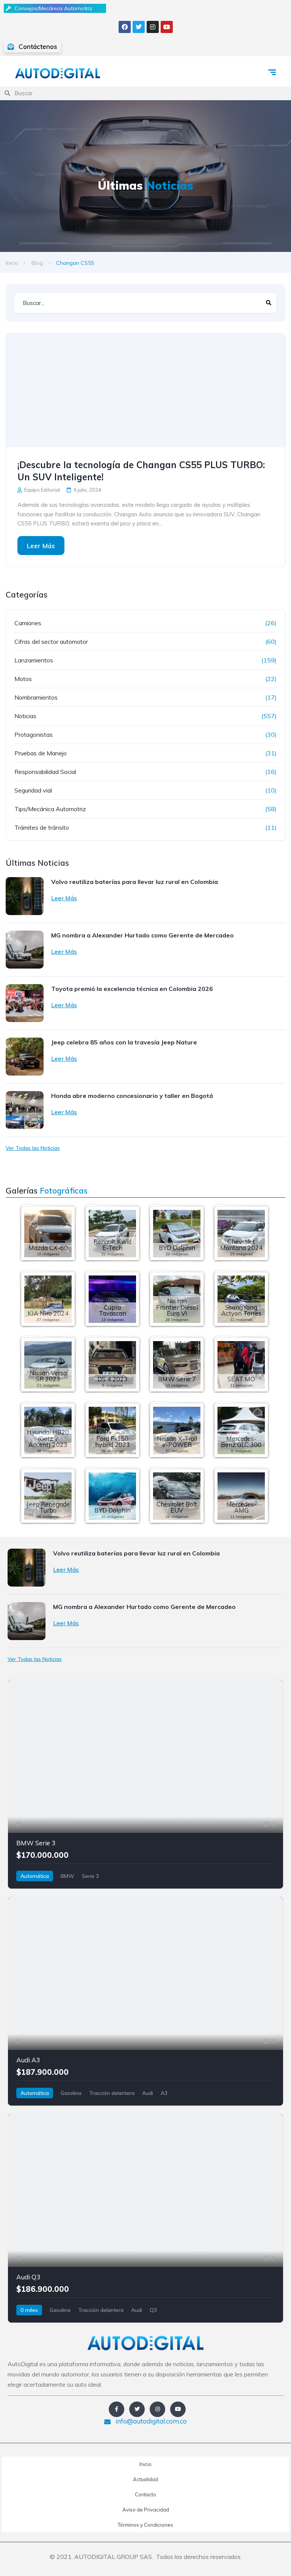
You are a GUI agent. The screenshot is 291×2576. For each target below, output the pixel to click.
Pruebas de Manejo (41, 753)
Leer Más (41, 546)
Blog (37, 263)
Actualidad (145, 2479)
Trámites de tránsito (42, 827)
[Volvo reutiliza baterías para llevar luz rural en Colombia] (25, 896)
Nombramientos (36, 697)
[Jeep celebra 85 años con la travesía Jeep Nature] (25, 1057)
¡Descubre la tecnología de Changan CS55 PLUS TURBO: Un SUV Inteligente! (141, 471)
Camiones (28, 623)
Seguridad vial (33, 790)
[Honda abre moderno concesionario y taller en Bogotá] (25, 1110)
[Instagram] (153, 27)
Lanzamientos (34, 660)
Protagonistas (34, 734)
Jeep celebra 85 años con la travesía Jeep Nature (124, 1042)
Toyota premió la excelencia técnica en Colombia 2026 (132, 989)
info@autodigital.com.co (150, 2421)
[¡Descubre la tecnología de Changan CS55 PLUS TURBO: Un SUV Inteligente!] (145, 390)
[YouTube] (178, 2409)
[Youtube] (167, 27)
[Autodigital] (58, 73)
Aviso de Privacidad (146, 2510)
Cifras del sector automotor (51, 642)
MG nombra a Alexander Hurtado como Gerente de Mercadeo (142, 935)
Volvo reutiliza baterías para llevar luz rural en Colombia (135, 882)
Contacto (145, 2494)
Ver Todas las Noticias (33, 1148)
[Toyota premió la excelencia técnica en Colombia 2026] (25, 1003)
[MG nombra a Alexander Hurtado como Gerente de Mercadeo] (25, 950)
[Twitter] (139, 27)
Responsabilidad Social (45, 772)
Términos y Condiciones (145, 2525)
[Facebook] (125, 27)
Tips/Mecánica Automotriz (50, 809)
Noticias (25, 716)
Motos (23, 679)
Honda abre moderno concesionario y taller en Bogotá (132, 1096)
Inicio (12, 263)
